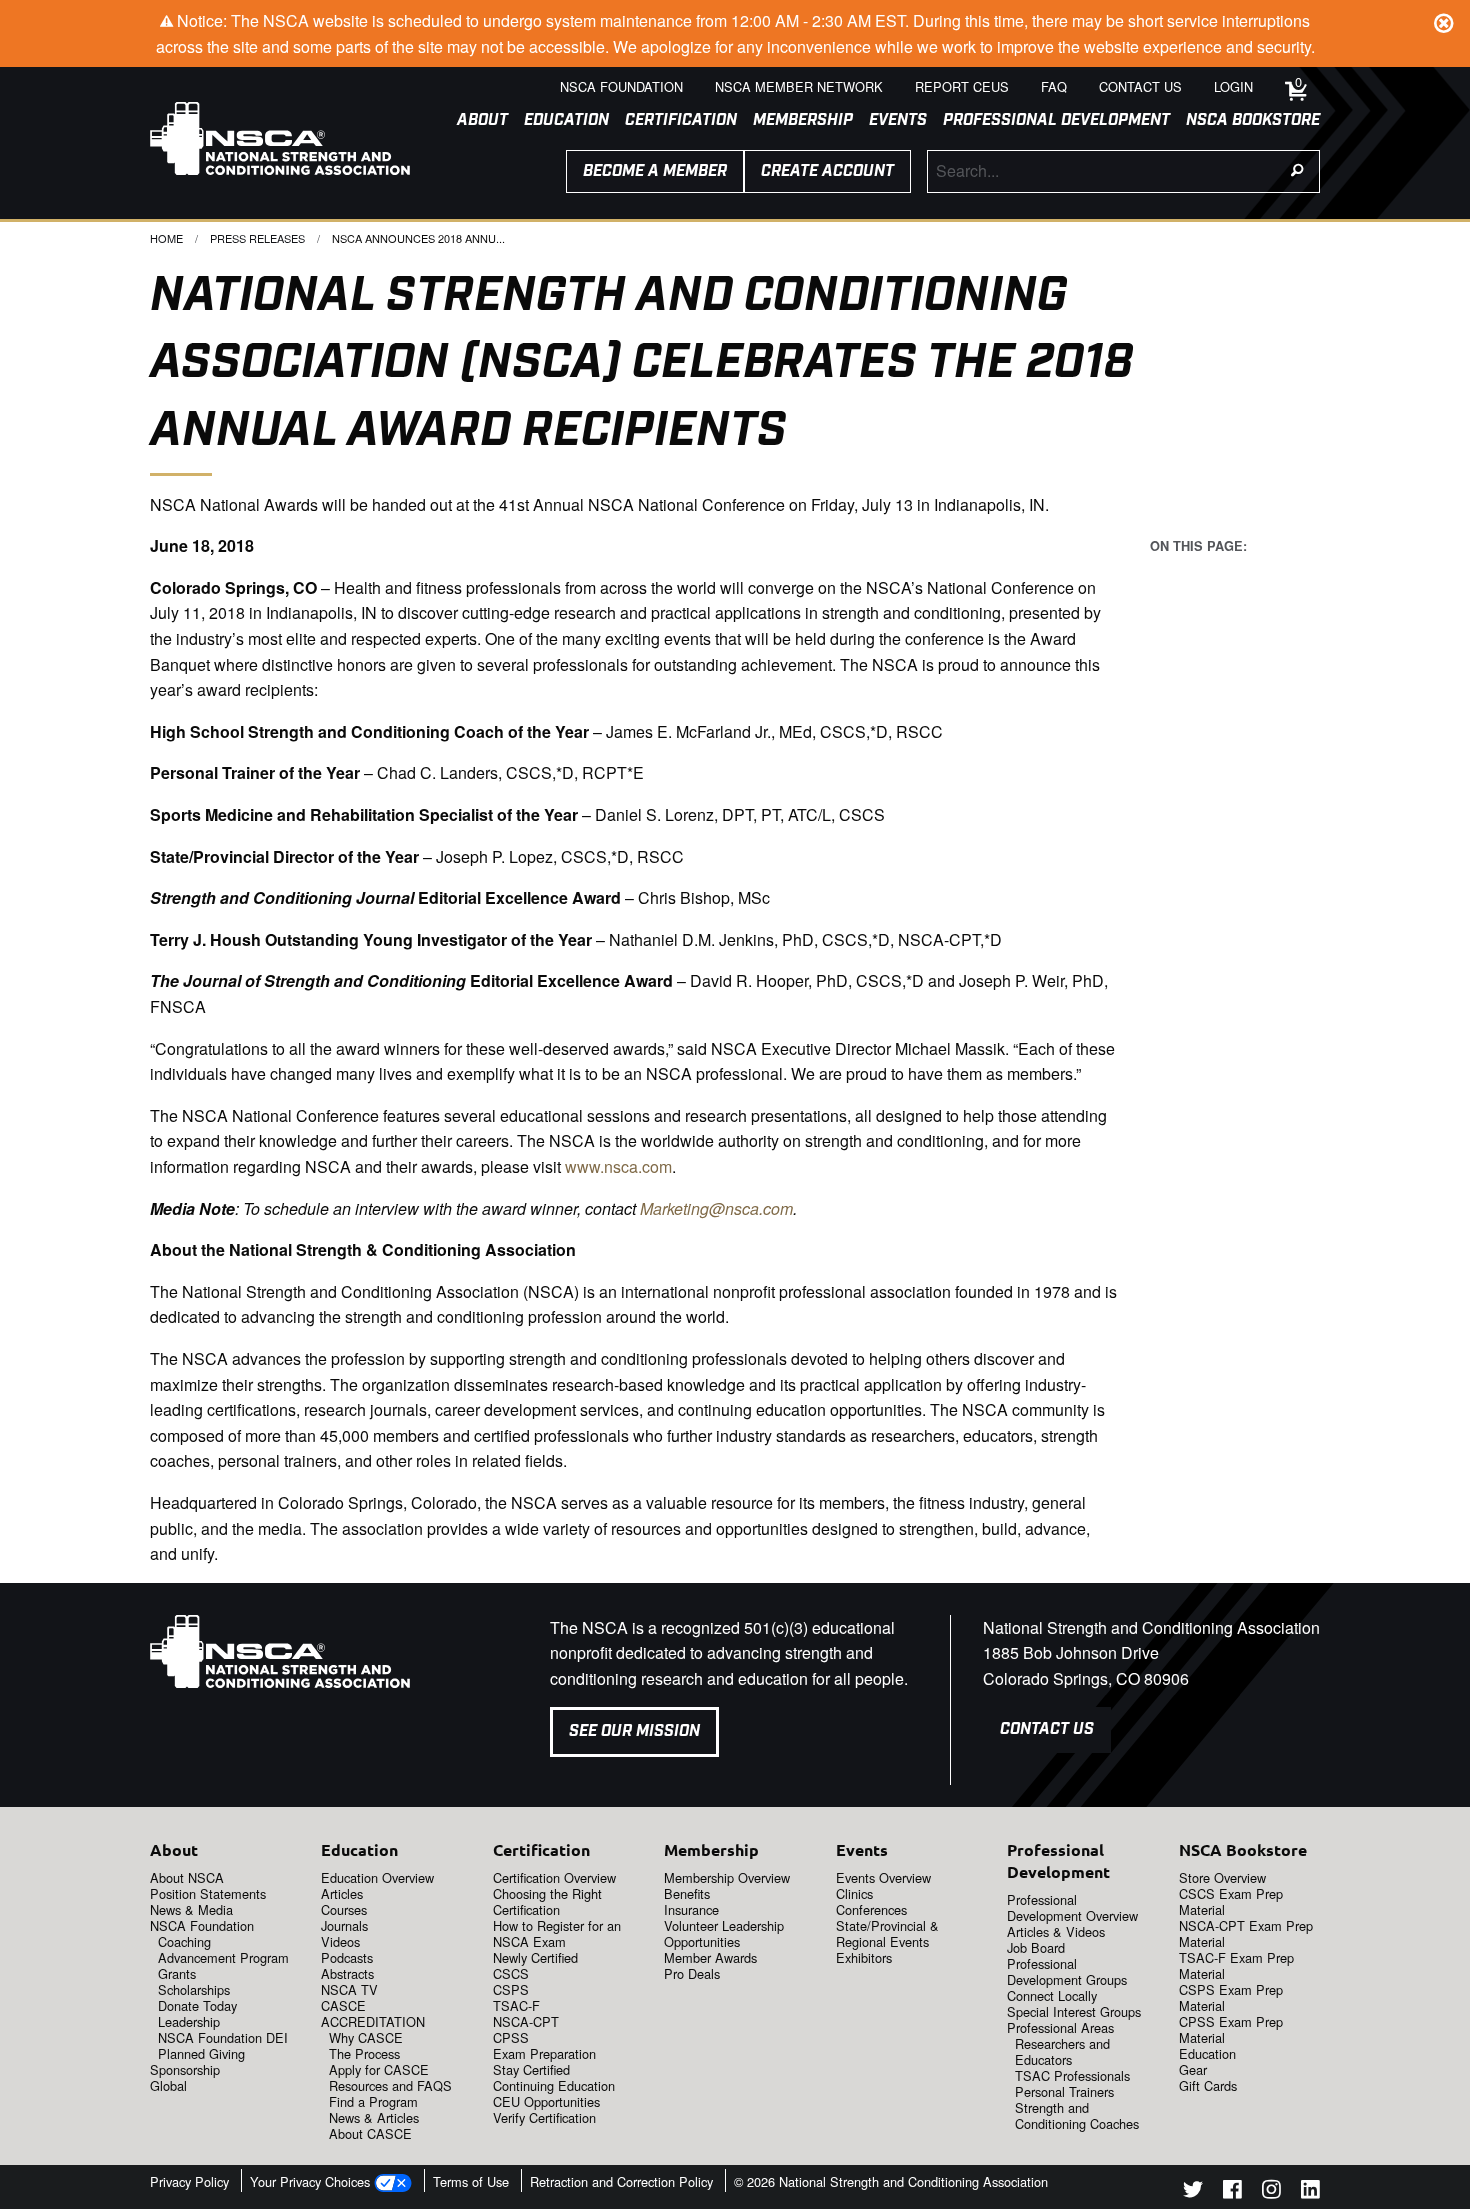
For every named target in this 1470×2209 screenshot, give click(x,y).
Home (166, 238)
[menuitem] (474, 121)
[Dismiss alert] (1444, 20)
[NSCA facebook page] (1232, 2192)
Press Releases (257, 238)
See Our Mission (634, 1731)
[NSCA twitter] (1193, 2192)
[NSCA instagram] (1271, 2192)
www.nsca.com (618, 1166)
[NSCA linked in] (1310, 2192)
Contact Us (1047, 1729)
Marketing (674, 1208)
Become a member (655, 171)
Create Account (827, 171)
